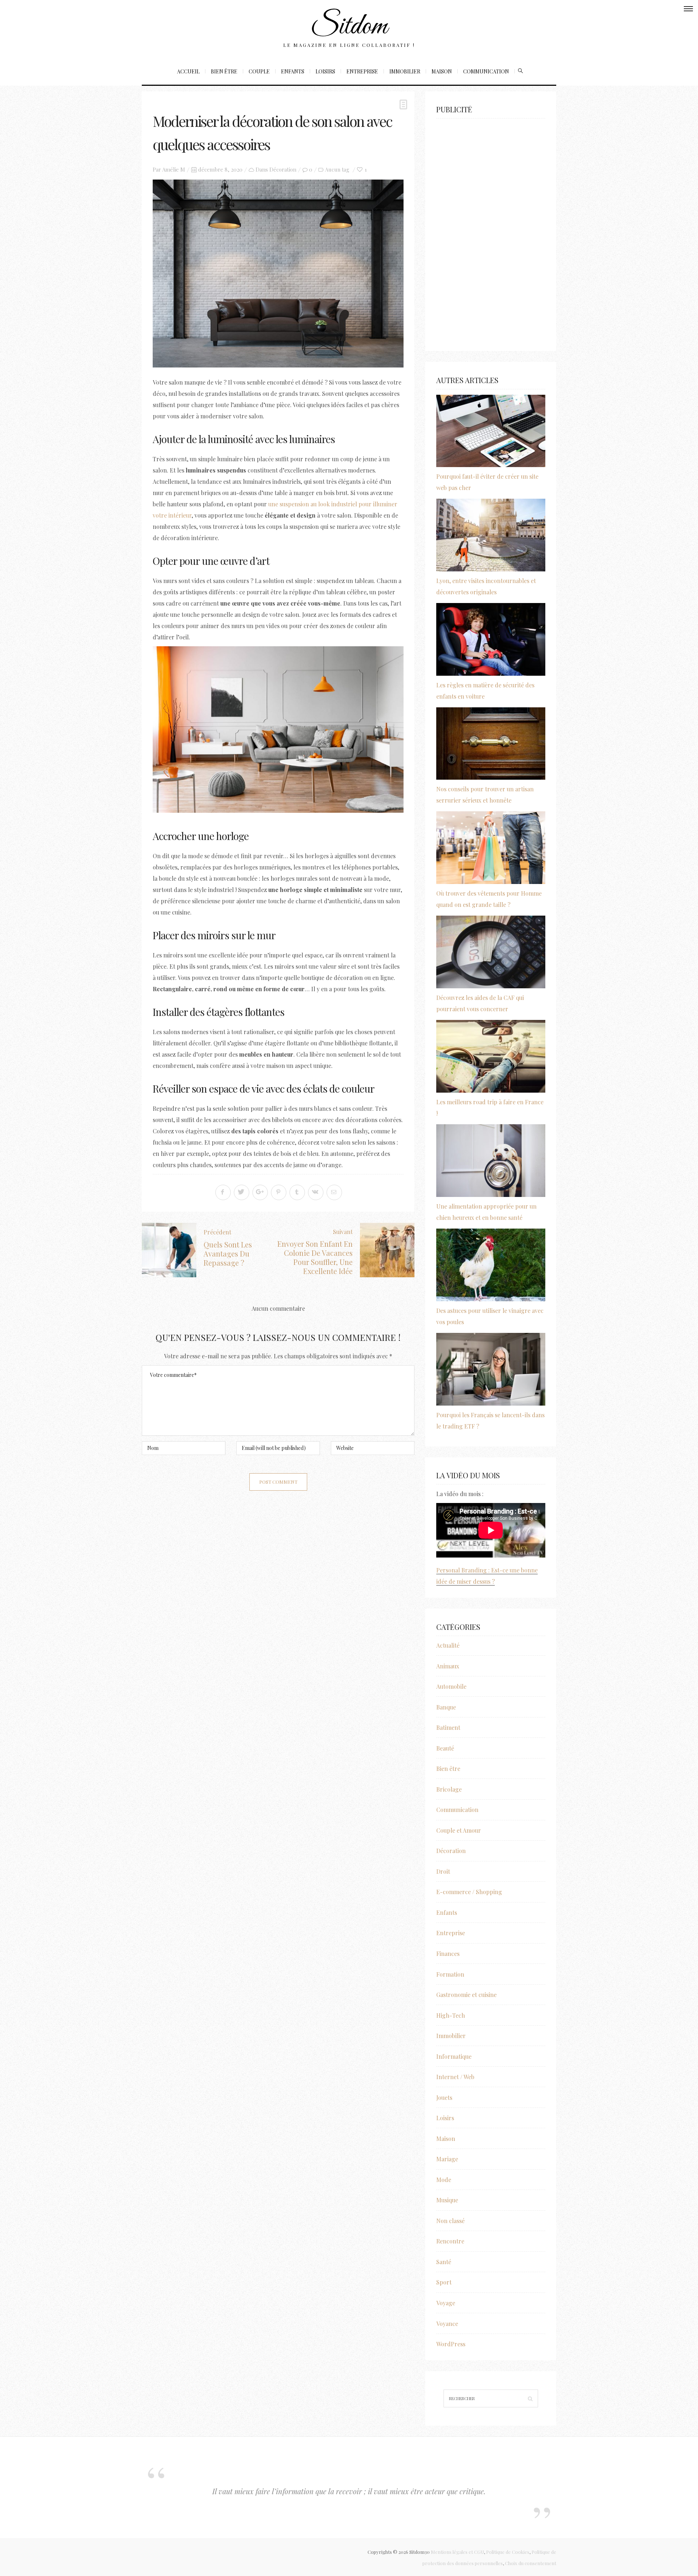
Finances (448, 1954)
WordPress (451, 2344)
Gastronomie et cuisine (466, 1995)
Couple (259, 71)
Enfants (293, 71)
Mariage (447, 2159)
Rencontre (450, 2241)
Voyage (446, 2303)
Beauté (445, 1748)
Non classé (450, 2221)
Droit (443, 1871)
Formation (450, 1974)
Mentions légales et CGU (457, 2552)
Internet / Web (455, 2077)
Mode (444, 2180)
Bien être (224, 71)
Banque (446, 1707)
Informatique (454, 2056)
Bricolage (449, 1789)
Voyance (447, 2324)
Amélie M (174, 169)
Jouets (444, 2097)
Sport (444, 2282)
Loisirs (325, 71)
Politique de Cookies (508, 2552)
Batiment (448, 1727)
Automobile (451, 1686)
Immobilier (405, 71)
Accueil (188, 71)
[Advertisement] (491, 231)
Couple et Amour (459, 1830)
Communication (486, 71)
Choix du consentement (531, 2563)
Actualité (448, 1645)
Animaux (448, 1666)
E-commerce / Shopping (469, 1892)
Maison (442, 71)
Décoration (283, 169)
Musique (447, 2200)
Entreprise (362, 71)
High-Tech (451, 2015)
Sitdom (349, 27)
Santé (444, 2262)
